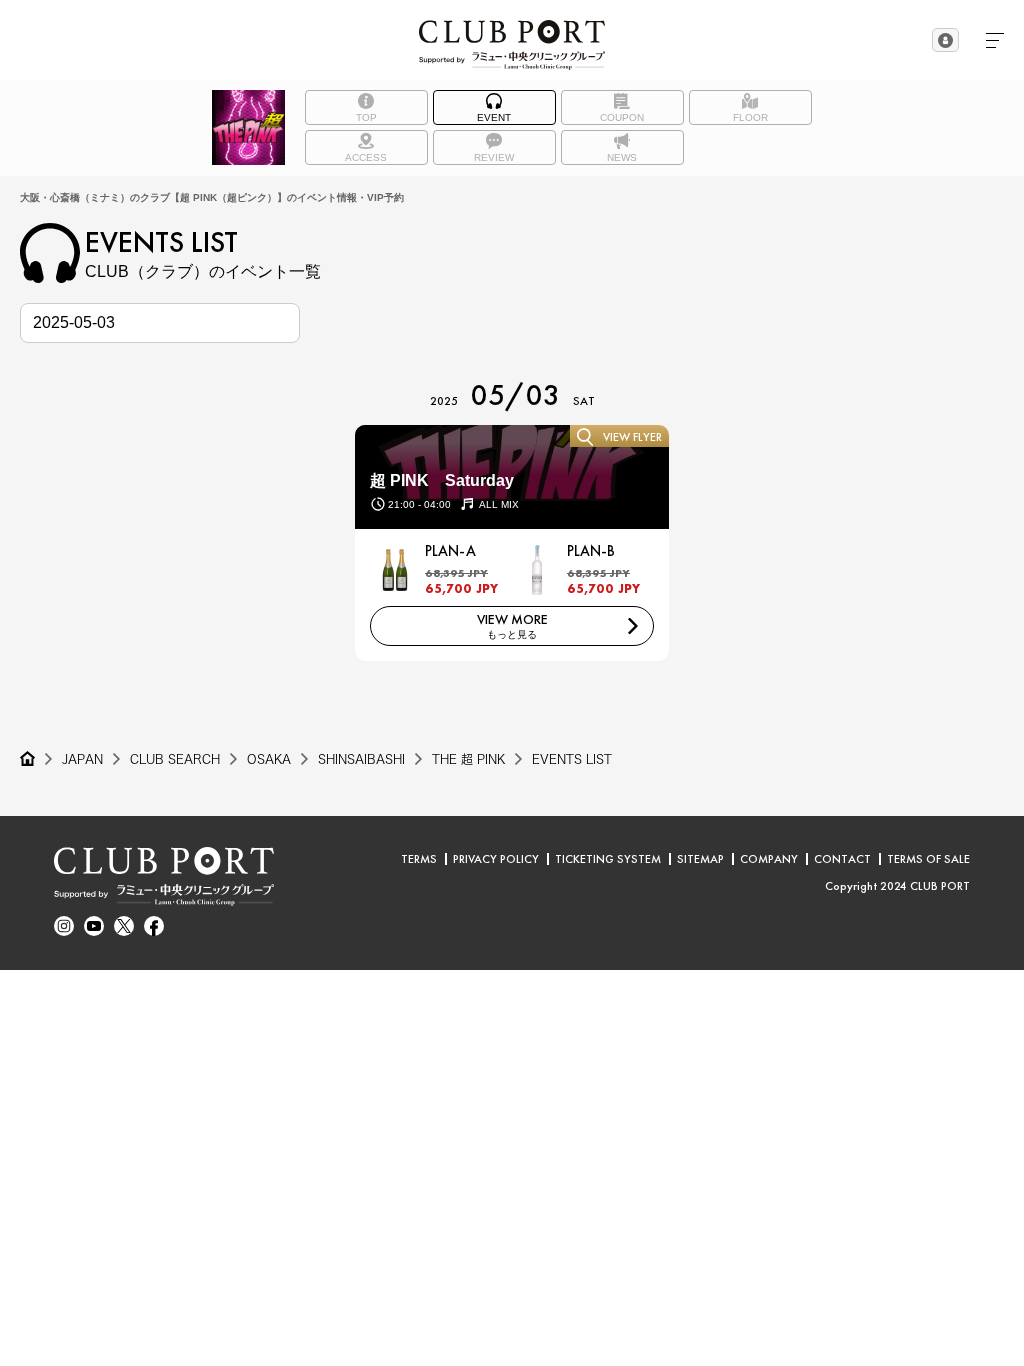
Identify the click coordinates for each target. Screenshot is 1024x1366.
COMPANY (769, 859)
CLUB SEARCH (175, 759)
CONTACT (842, 859)
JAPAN (82, 759)
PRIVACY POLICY (496, 859)
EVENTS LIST (572, 759)
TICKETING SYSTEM (608, 859)
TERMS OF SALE (928, 859)
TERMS (419, 859)
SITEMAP (700, 859)
